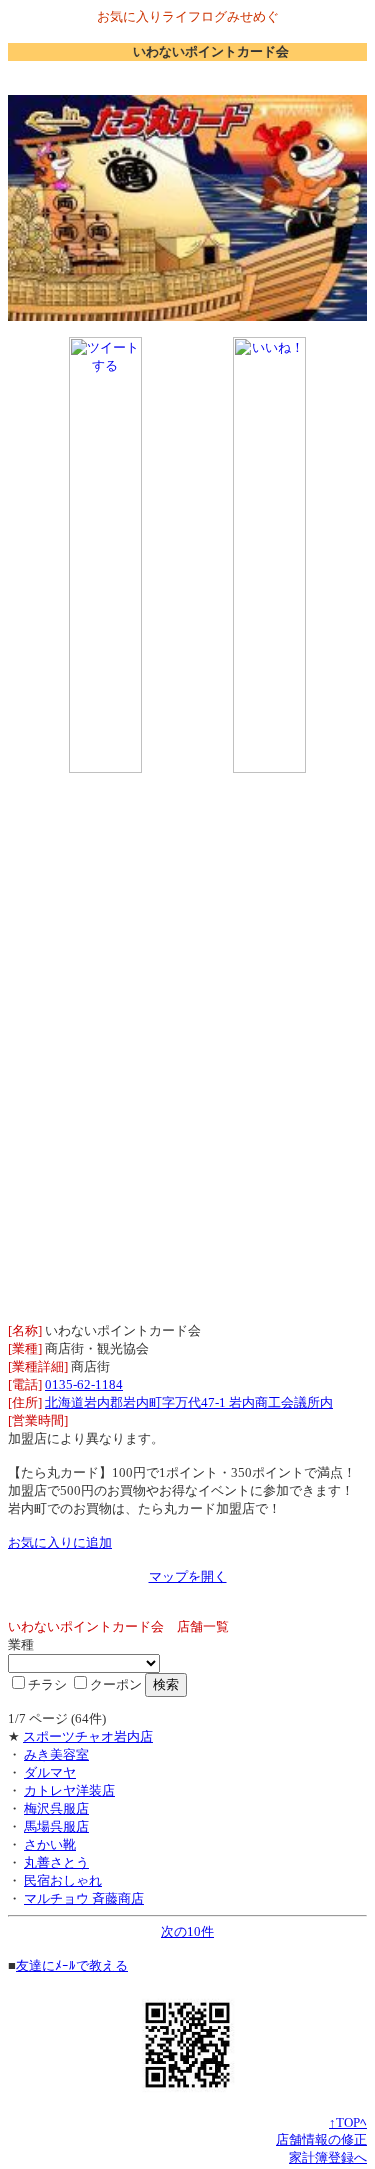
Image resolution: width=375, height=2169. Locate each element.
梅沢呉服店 (56, 1808)
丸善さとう (56, 1862)
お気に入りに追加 (60, 1542)
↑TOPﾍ (348, 2122)
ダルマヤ (50, 1772)
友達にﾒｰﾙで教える (72, 1965)
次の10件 (187, 1931)
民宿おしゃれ (63, 1880)
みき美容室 (56, 1754)
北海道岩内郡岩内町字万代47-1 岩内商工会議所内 (189, 1402)
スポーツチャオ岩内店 (88, 1736)
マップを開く (188, 1576)
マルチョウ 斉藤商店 (84, 1898)
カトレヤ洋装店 (69, 1790)
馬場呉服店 (56, 1826)
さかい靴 (50, 1844)
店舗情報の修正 (321, 2139)
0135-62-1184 (84, 1384)
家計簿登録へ (328, 2157)
